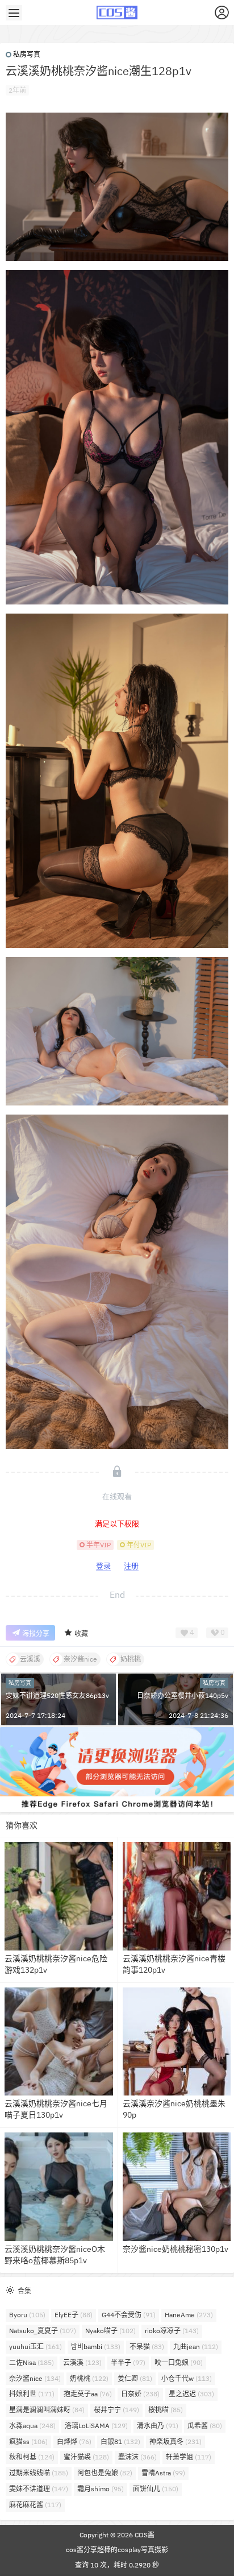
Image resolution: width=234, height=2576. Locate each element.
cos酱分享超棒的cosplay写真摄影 (117, 2550)
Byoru (27, 2315)
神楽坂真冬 (175, 2442)
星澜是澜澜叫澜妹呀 (47, 2410)
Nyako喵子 (110, 2331)
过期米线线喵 (39, 2473)
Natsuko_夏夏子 (43, 2331)
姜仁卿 (135, 2378)
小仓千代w (187, 2378)
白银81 (120, 2442)
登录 (103, 1566)
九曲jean (196, 2347)
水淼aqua (32, 2426)
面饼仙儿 (156, 2489)
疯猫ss (28, 2442)
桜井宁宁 (116, 2410)
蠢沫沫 (137, 2457)
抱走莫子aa (88, 2394)
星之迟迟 (191, 2394)
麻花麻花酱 (35, 2505)
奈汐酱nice (35, 2378)
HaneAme (189, 2315)
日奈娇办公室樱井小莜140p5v (183, 1695)
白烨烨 (74, 2442)
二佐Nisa (32, 2362)
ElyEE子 (74, 2315)
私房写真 (27, 54)
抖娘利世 (32, 2394)
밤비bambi (96, 2347)
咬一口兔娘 (179, 2362)
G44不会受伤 (129, 2315)
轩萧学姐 (189, 2457)
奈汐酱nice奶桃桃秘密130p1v (175, 2249)
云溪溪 (82, 2362)
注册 (131, 1566)
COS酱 (144, 2535)
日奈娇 (140, 2394)
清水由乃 (158, 2426)
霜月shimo (101, 2489)
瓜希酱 (205, 2426)
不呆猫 (147, 2347)
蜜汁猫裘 (86, 2457)
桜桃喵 (166, 2410)
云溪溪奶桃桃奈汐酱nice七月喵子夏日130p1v (56, 2109)
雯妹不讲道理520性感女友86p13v (57, 1695)
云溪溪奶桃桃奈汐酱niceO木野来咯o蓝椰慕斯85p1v (55, 2255)
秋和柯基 (32, 2457)
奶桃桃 (89, 2378)
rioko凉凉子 (172, 2331)
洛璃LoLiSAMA (96, 2426)
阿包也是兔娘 (105, 2473)
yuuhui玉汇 (35, 2347)
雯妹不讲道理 (39, 2489)
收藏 (81, 1633)
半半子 (128, 2362)
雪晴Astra (163, 2473)
